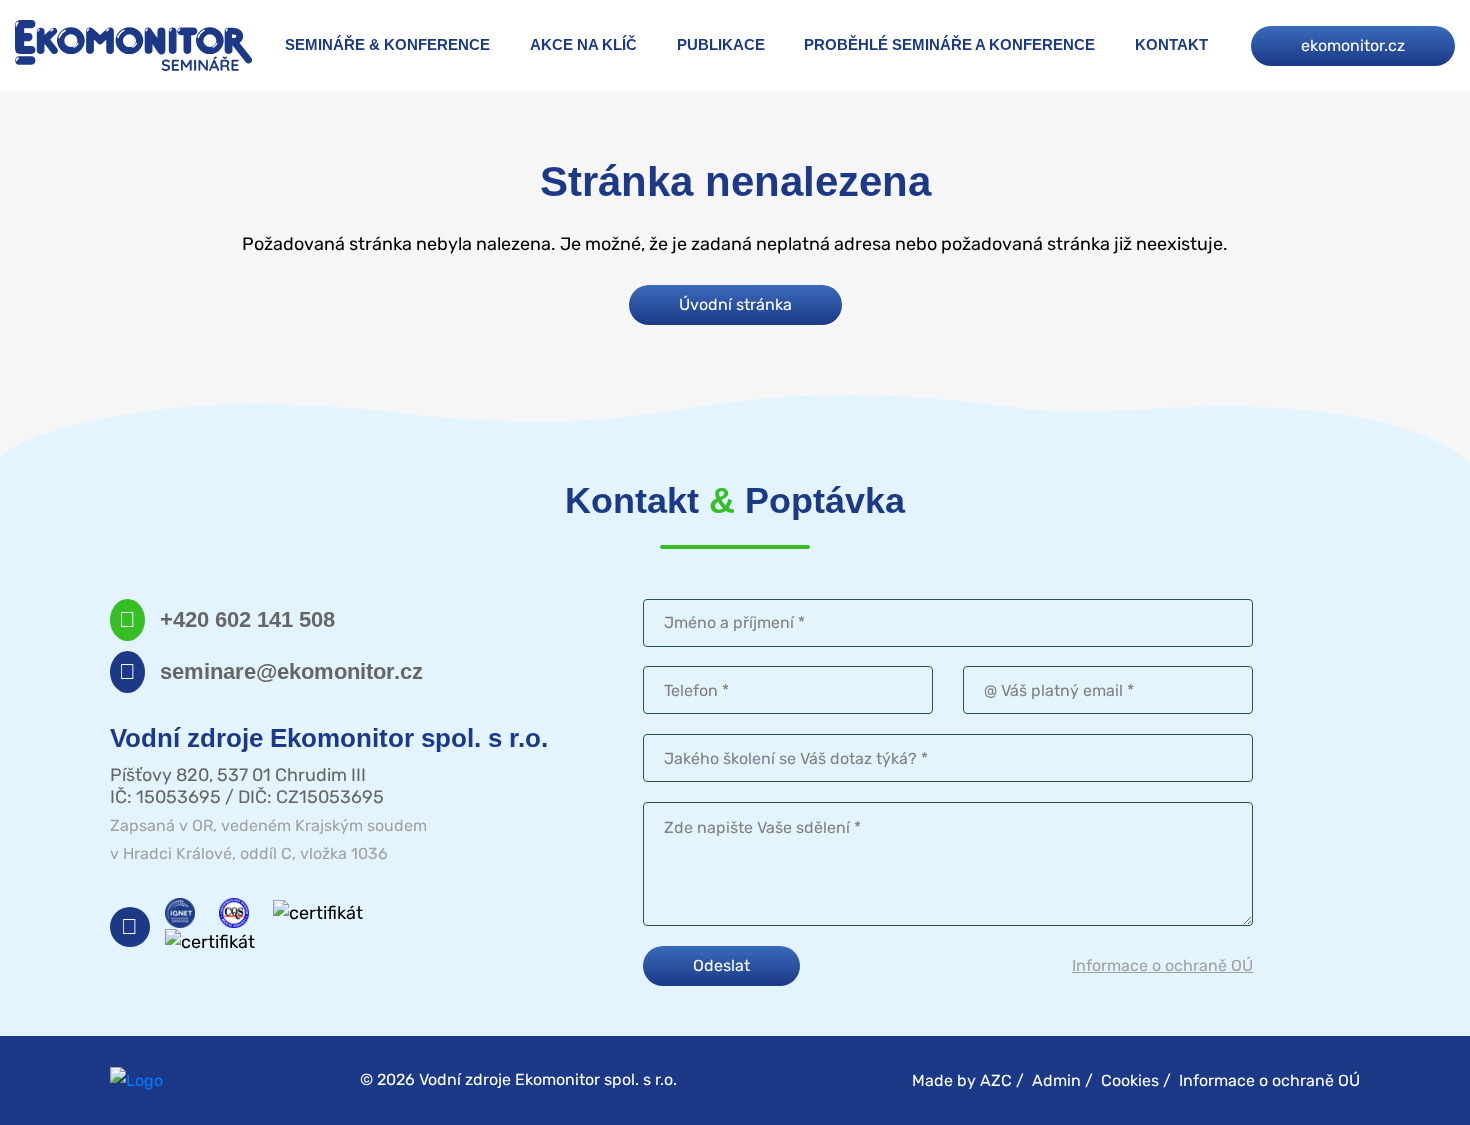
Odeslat (721, 965)
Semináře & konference (387, 44)
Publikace (721, 44)
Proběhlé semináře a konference (949, 44)
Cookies (1130, 1080)
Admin (1056, 1080)
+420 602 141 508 (247, 619)
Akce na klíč (583, 44)
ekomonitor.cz (1353, 45)
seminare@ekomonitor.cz (291, 671)
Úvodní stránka (735, 304)
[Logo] (133, 45)
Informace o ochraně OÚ (1162, 965)
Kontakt (1171, 44)
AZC (996, 1080)
